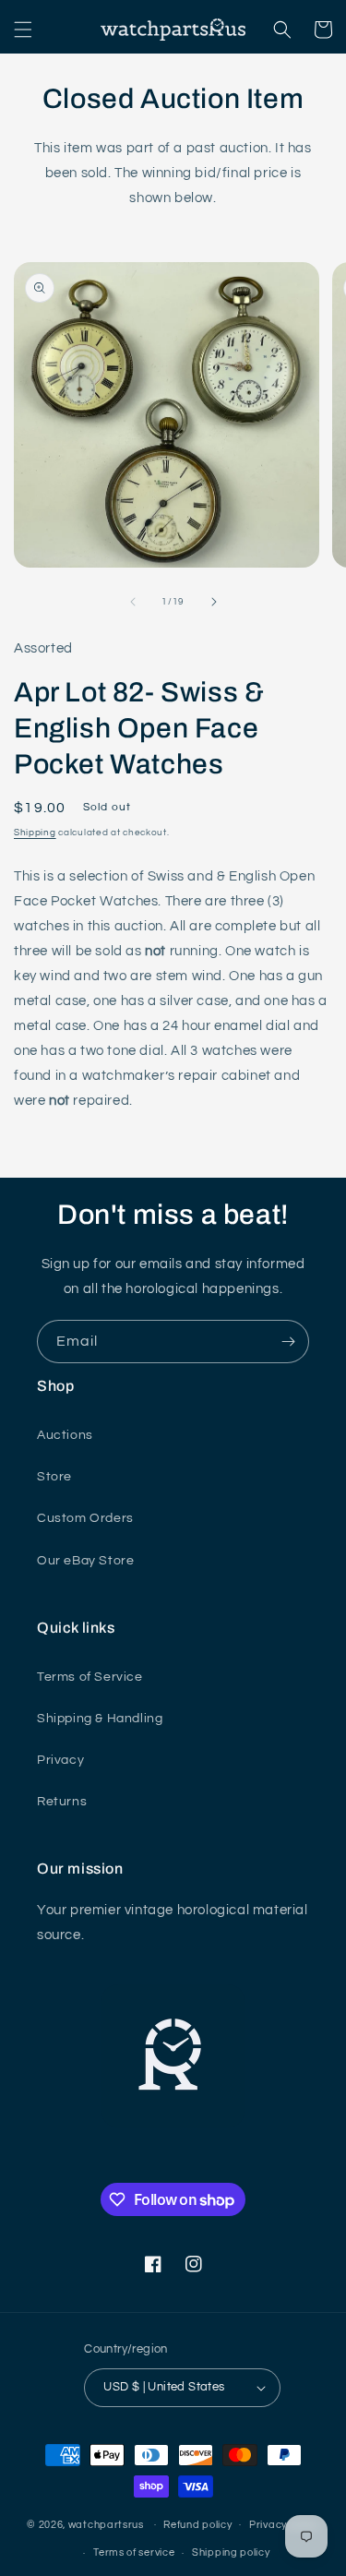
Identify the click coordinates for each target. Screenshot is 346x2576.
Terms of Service (90, 1677)
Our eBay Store (85, 1561)
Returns (62, 1802)
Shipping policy (231, 2552)
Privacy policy (284, 2525)
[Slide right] (214, 602)
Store (54, 1477)
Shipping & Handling (100, 1719)
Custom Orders (85, 1518)
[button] (23, 30)
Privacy (60, 1760)
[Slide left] (133, 602)
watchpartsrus (106, 2524)
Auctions (65, 1435)
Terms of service (134, 2552)
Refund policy (197, 2525)
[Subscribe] (288, 1342)
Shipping (35, 833)
